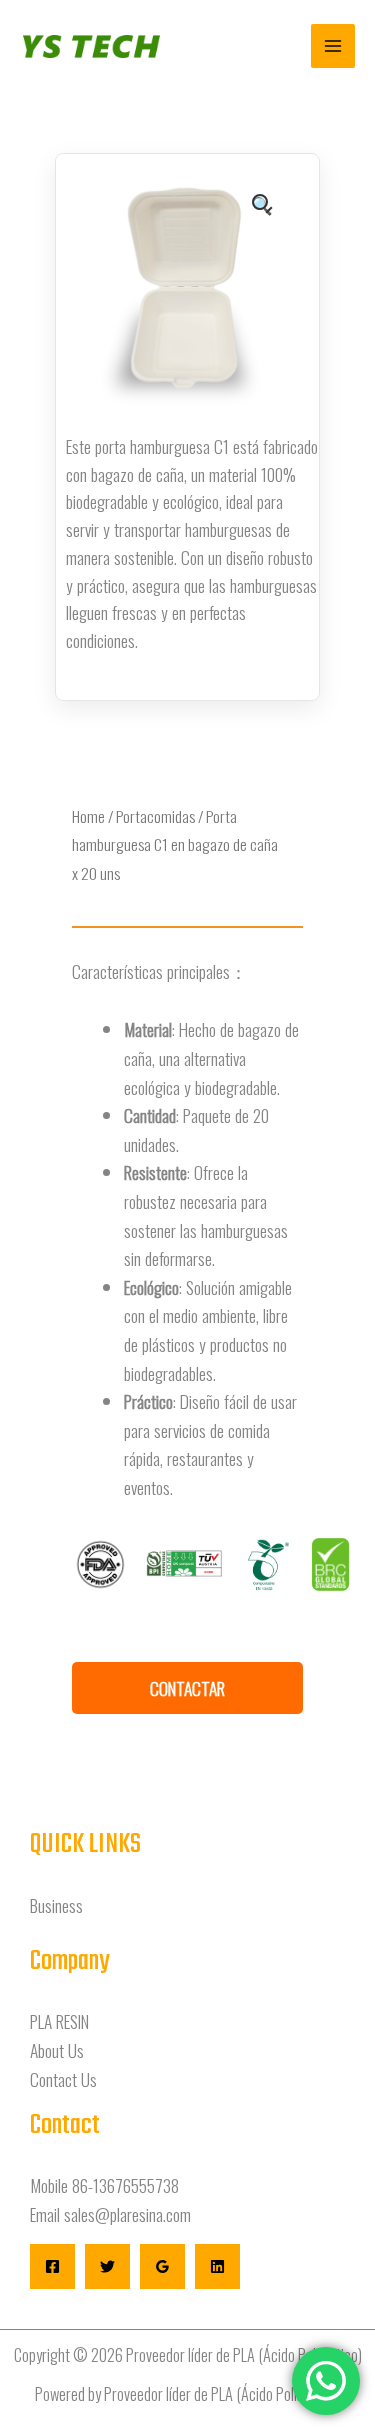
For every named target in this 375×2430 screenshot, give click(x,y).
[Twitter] (107, 2266)
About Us (57, 2050)
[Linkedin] (217, 2266)
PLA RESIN (59, 2021)
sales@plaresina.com (127, 2214)
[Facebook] (52, 2266)
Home (88, 816)
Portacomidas (155, 816)
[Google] (162, 2266)
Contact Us (63, 2079)
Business (56, 1905)
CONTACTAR (187, 1688)
